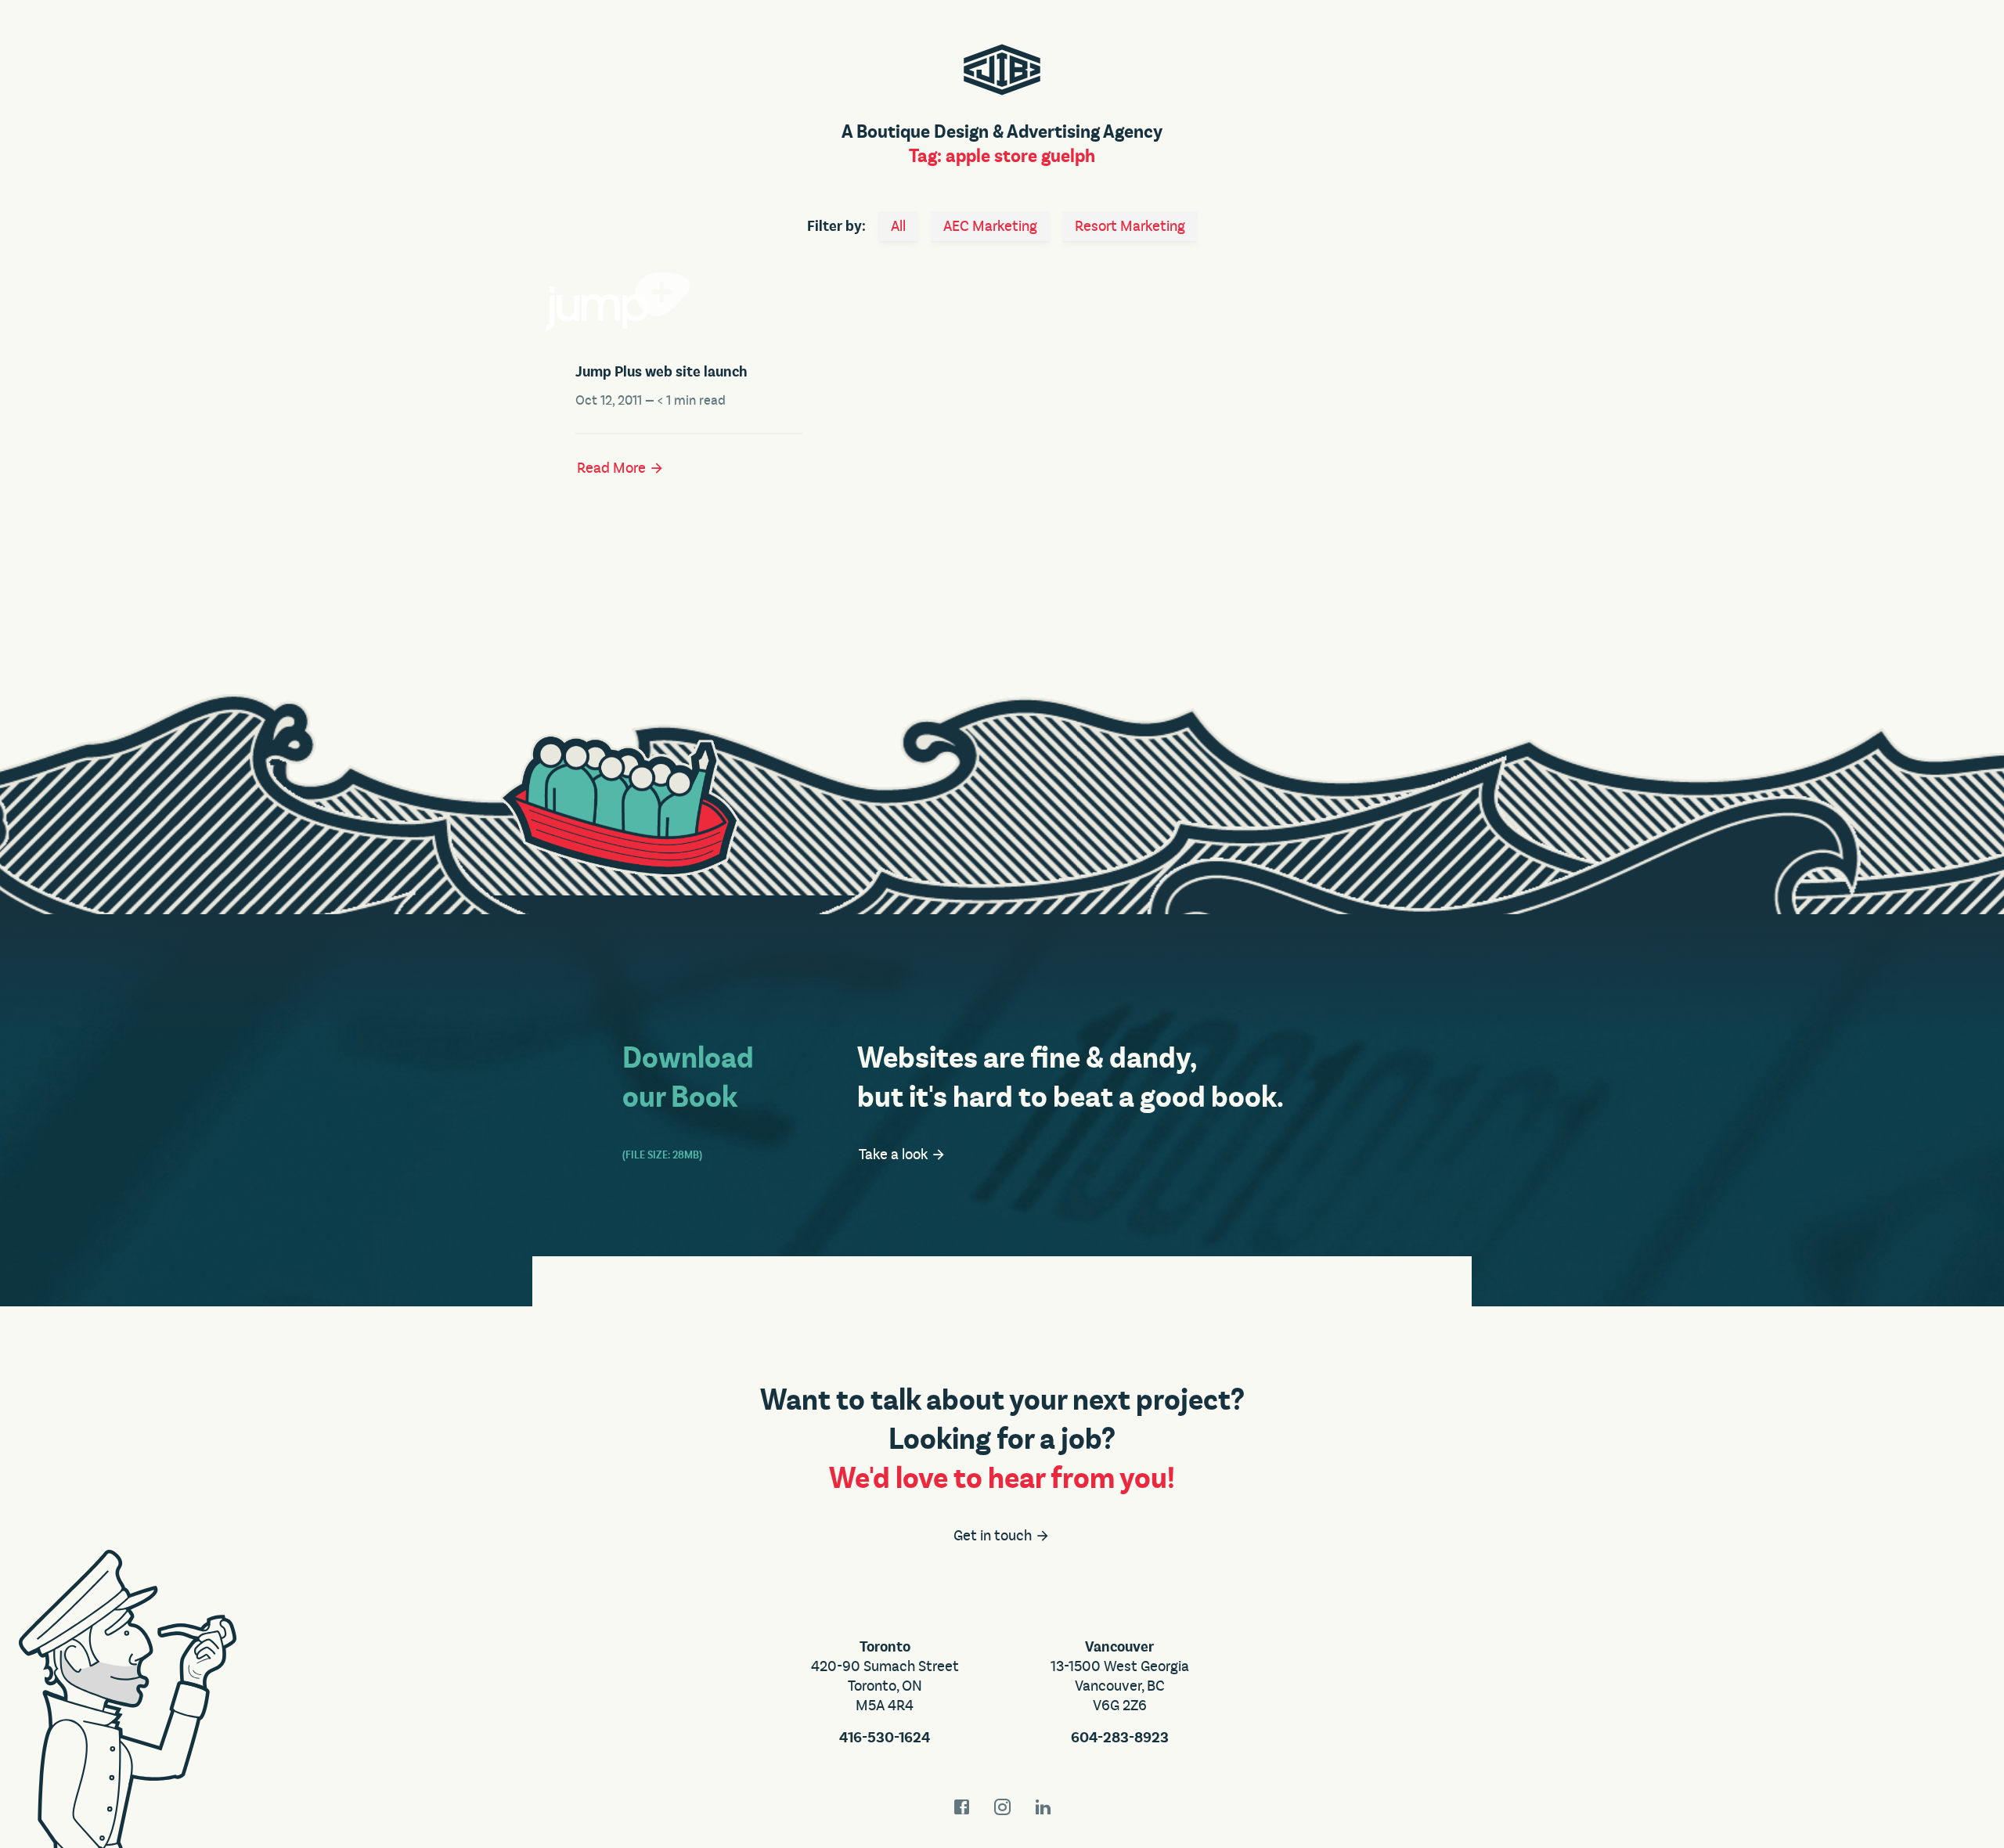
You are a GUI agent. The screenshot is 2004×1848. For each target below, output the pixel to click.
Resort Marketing (1130, 226)
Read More (613, 468)
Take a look (895, 1155)
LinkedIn (1043, 1807)
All (898, 226)
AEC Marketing (990, 226)
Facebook (961, 1807)
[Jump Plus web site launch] (689, 301)
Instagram (1002, 1807)
